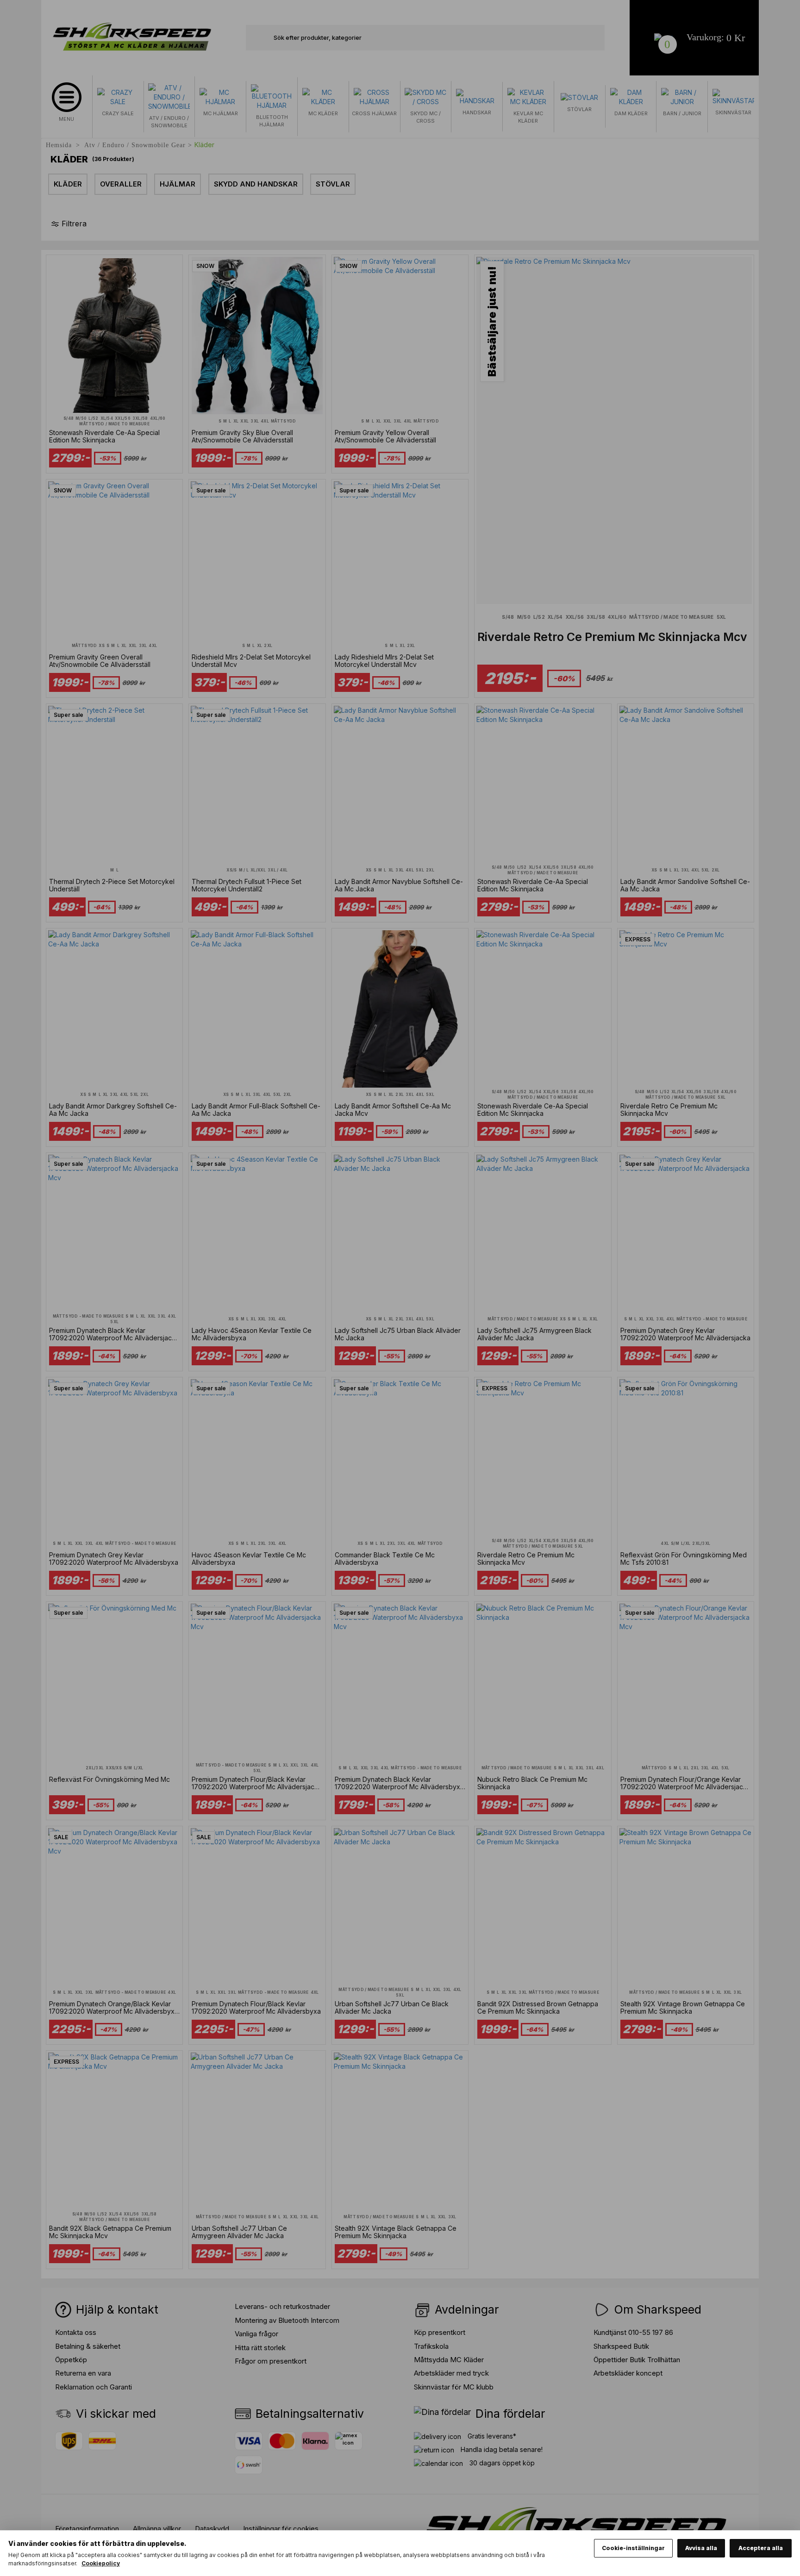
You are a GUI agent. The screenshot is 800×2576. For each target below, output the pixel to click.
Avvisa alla (701, 2548)
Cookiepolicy (101, 2563)
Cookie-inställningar (633, 2548)
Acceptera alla (761, 2548)
